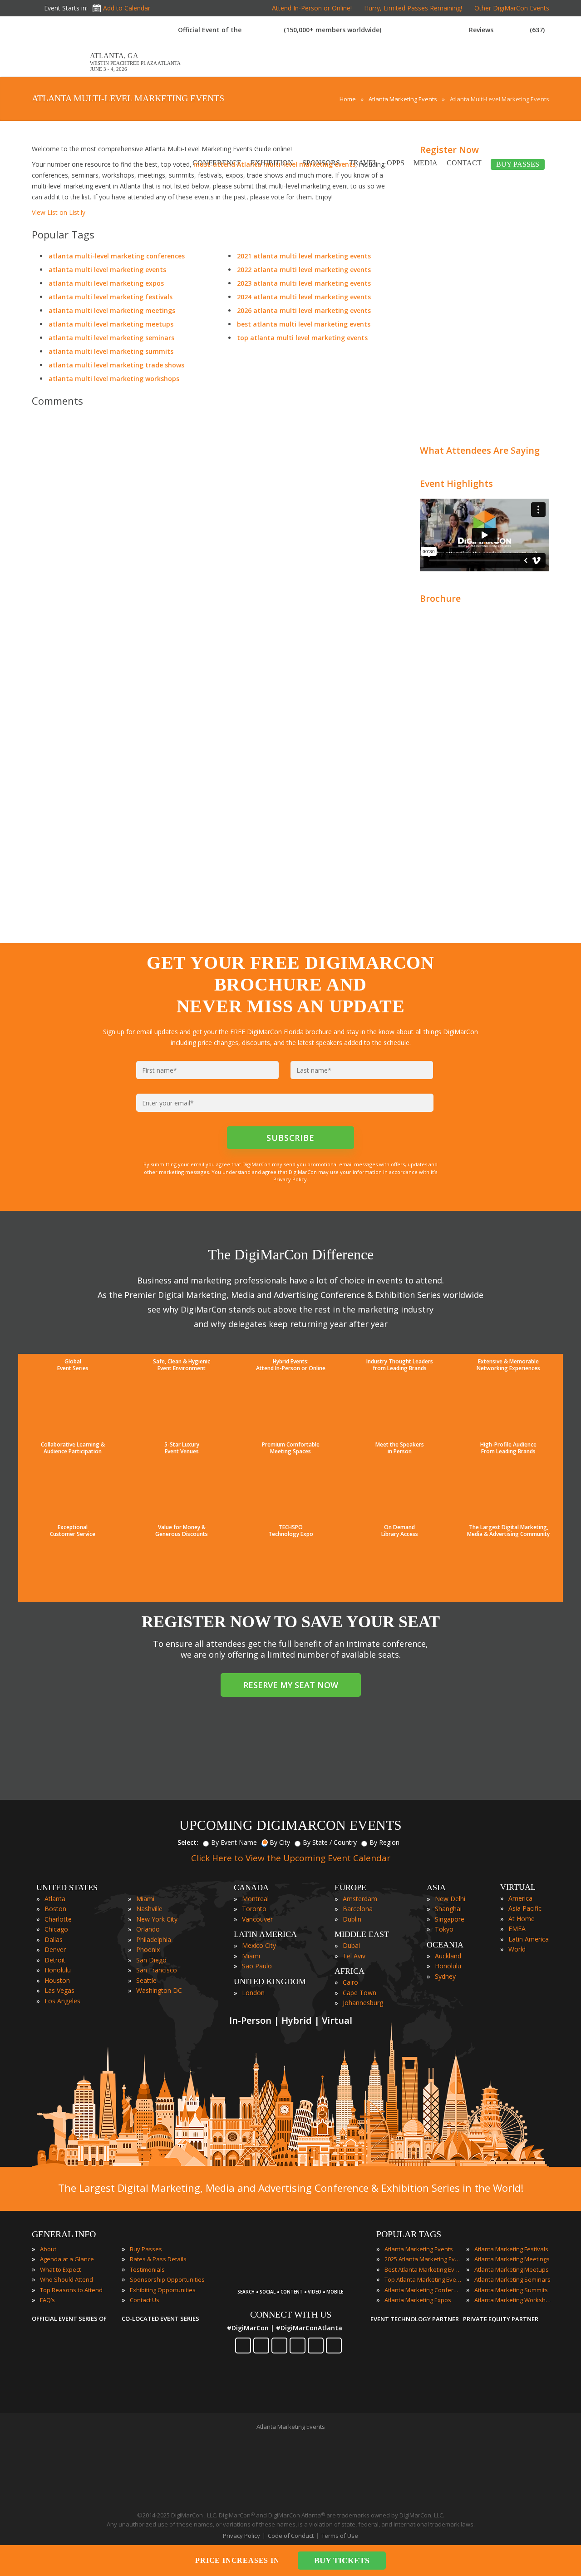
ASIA (436, 1887)
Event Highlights (456, 483)
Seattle (146, 1980)
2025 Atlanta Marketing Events (423, 2259)
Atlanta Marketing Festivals (511, 2249)
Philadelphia (154, 1939)
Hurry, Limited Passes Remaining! (413, 8)
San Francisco (157, 1970)
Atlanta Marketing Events (419, 2249)
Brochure (440, 598)
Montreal (255, 1899)
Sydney (445, 1976)
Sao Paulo (257, 1966)
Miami (145, 1899)
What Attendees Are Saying (480, 450)
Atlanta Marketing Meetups (512, 2269)
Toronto (254, 1909)
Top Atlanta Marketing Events (423, 2279)
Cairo (350, 1982)
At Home (522, 1919)
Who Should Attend (66, 2279)
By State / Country (330, 1842)
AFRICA (350, 1971)
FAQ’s (47, 2300)
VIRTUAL (518, 1887)
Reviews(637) (507, 30)
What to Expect (60, 2269)
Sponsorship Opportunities (167, 2279)
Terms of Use (340, 2536)
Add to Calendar (127, 8)
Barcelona (358, 1909)
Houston (57, 1980)
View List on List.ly (59, 212)
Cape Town (359, 1993)
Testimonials (147, 2269)
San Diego (151, 1960)
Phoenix (148, 1949)
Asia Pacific (525, 1908)
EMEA (517, 1929)
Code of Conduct (291, 2536)
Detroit (55, 1960)
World (517, 1949)
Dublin (352, 1919)
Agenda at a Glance (67, 2259)
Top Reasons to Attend (71, 2290)
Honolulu (58, 1970)
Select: (188, 1842)
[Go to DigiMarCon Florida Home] (61, 72)
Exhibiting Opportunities (163, 2290)
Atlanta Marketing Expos (418, 2300)
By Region (384, 1842)
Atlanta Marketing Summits (511, 2290)
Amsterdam (360, 1899)
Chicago (56, 1929)
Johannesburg (363, 2003)
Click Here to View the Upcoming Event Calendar (291, 1858)
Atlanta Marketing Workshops (513, 2300)
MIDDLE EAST (362, 1934)
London (253, 1993)
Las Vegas (59, 1990)
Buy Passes (146, 2249)
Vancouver (257, 1919)
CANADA (251, 1887)
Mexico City (259, 1945)
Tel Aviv (354, 1956)
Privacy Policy (241, 2536)
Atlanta (55, 1899)
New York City (157, 1919)
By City (280, 1842)
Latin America (529, 1939)
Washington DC (159, 1990)
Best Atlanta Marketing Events (423, 2269)
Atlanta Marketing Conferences (423, 2290)
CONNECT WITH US (291, 2314)
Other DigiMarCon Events (512, 8)
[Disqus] (213, 541)
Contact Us (145, 2300)
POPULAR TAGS (409, 2234)
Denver (55, 1949)
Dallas (54, 1939)
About (48, 2249)
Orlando (148, 1929)
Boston (55, 1909)
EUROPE (350, 1887)
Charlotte (58, 1919)
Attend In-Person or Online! (312, 8)
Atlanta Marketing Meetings (512, 2259)
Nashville (149, 1909)
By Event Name (234, 1842)
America (520, 1898)
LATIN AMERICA (265, 1934)
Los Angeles (62, 2001)
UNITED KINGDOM (270, 1982)
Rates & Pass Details (158, 2259)
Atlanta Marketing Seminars (512, 2279)
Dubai (351, 1945)
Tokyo (444, 1929)
